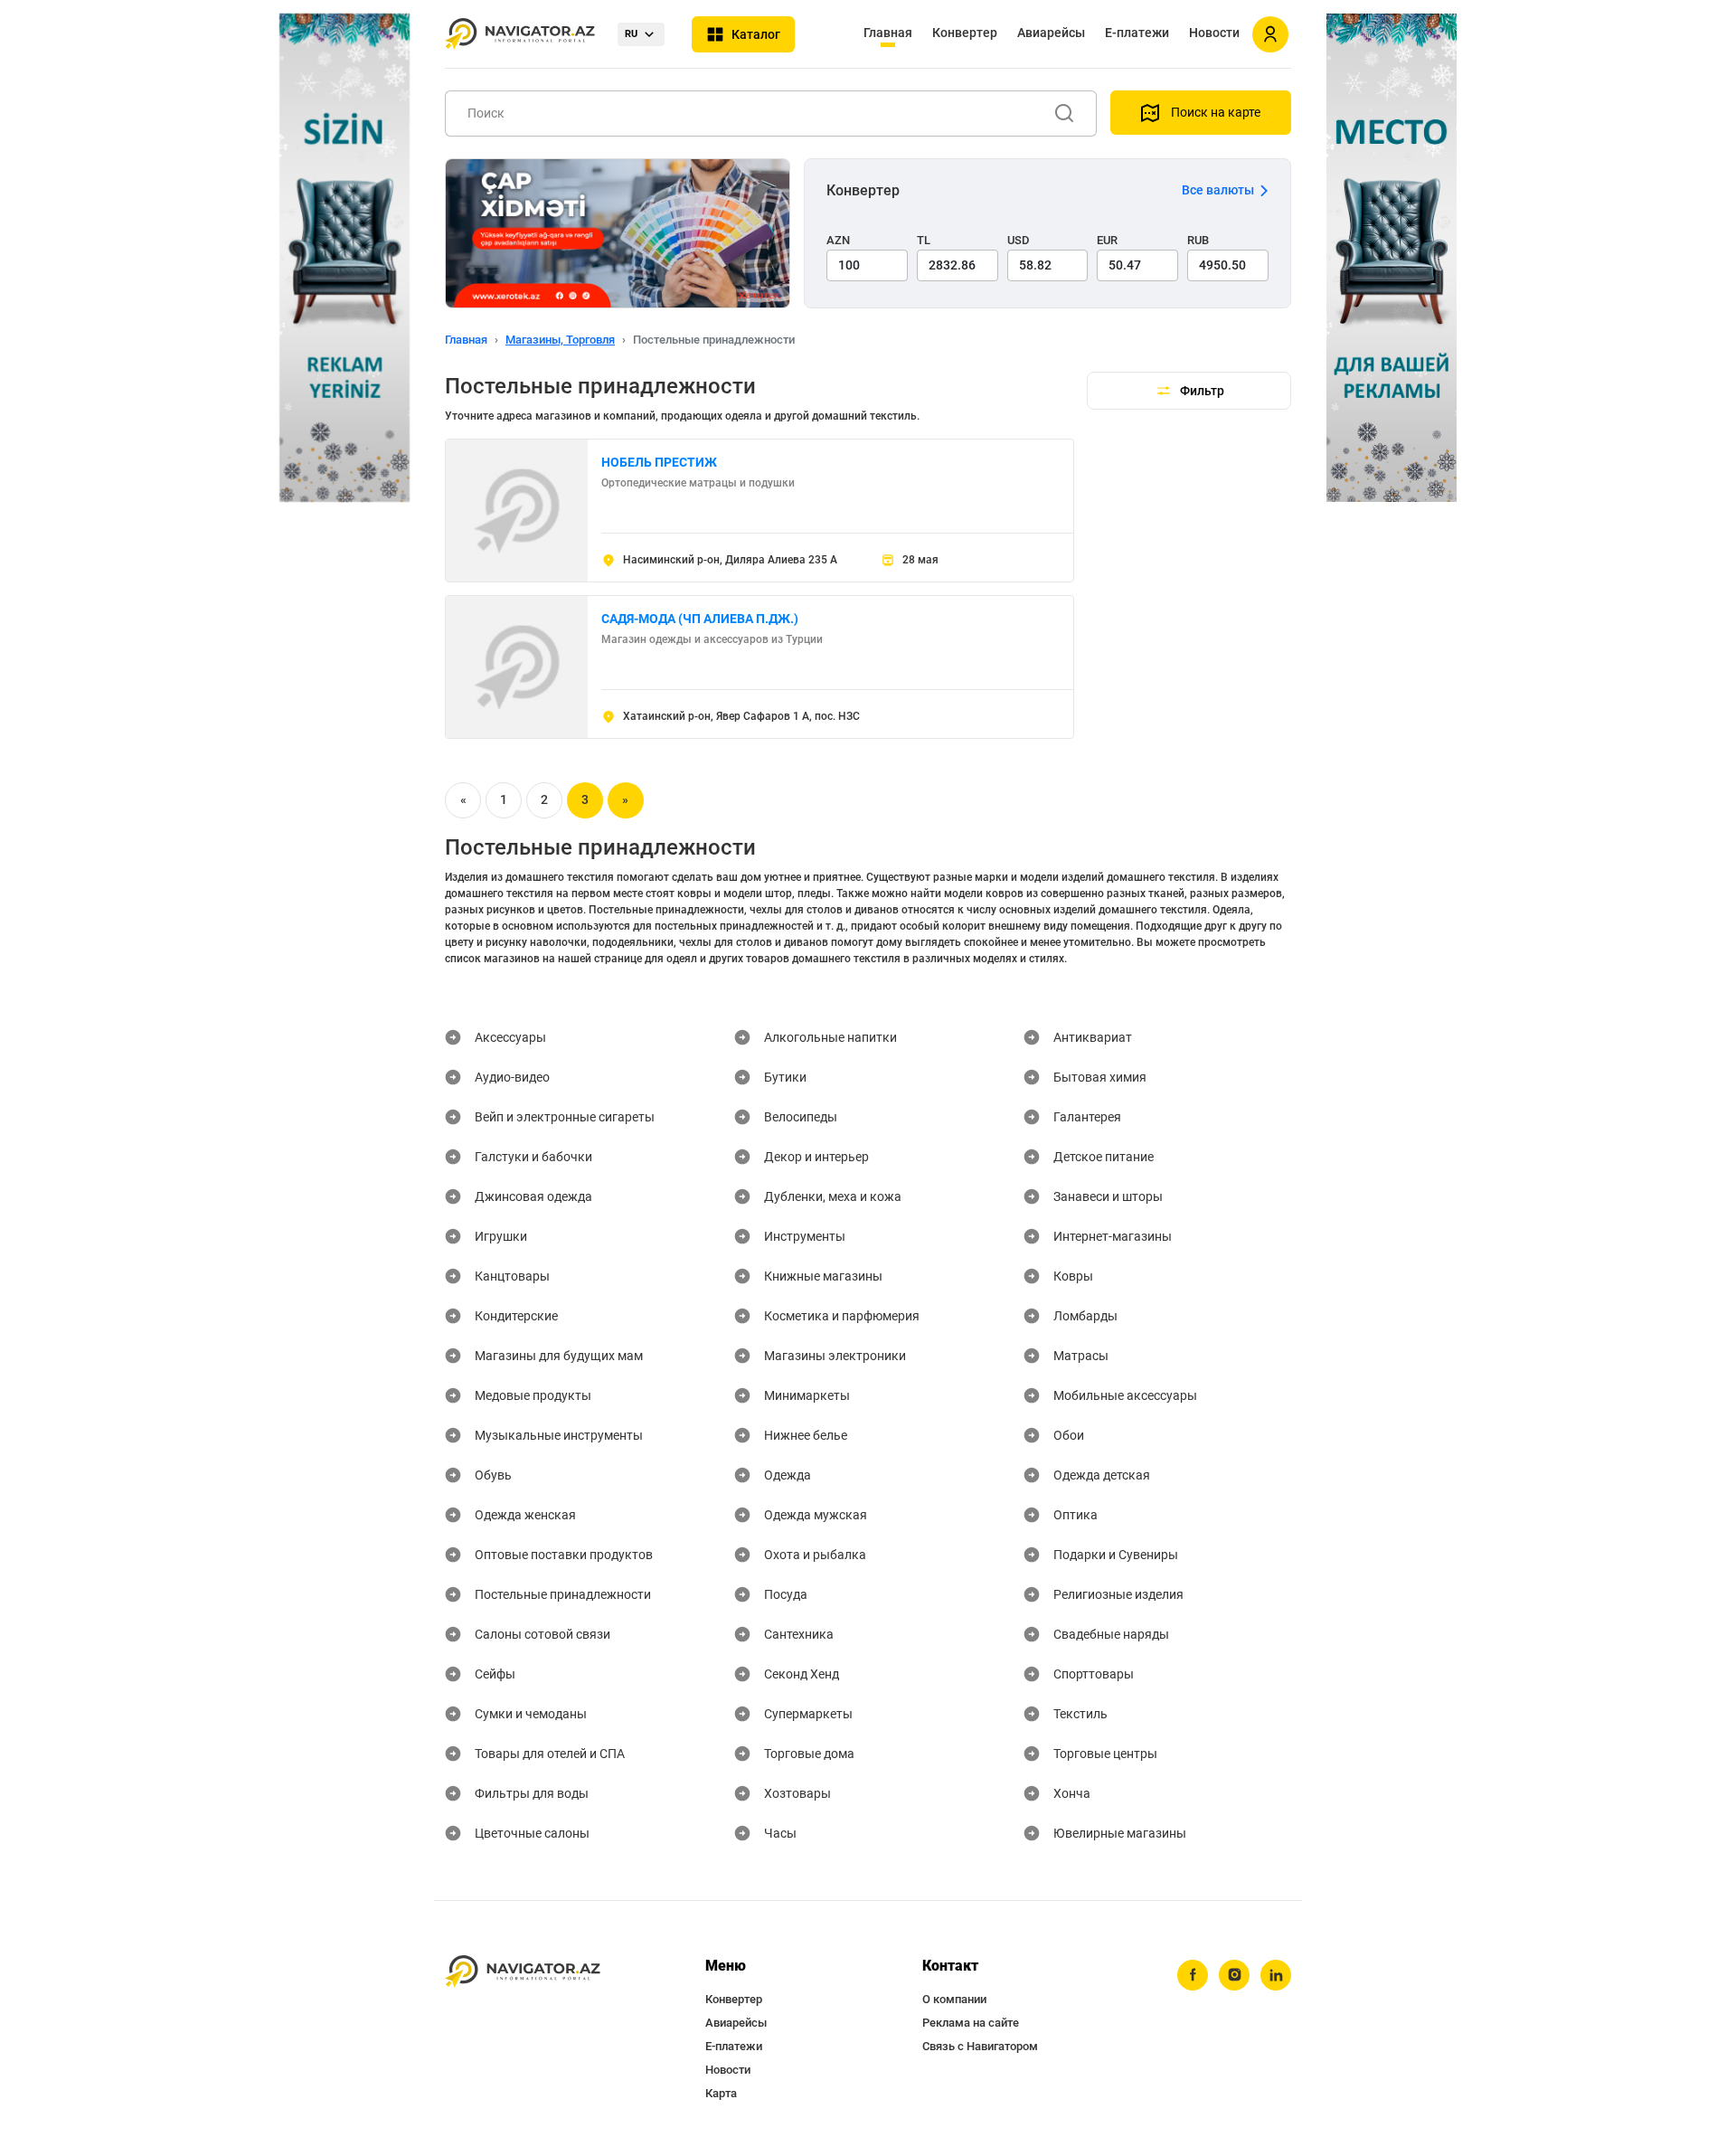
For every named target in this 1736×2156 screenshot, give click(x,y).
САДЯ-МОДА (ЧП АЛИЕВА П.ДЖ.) (700, 619)
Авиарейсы (1051, 33)
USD (1019, 240)
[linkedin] (1276, 1975)
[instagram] (1234, 1975)
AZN (838, 240)
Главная (888, 33)
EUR (1107, 240)
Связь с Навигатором (980, 2046)
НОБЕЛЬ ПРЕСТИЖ (659, 462)
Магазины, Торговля (560, 340)
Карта (721, 2093)
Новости (1214, 33)
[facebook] (1193, 1975)
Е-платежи (1137, 33)
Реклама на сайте (971, 2023)
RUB (1198, 240)
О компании (954, 1999)
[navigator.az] (523, 1972)
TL (924, 240)
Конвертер (965, 33)
